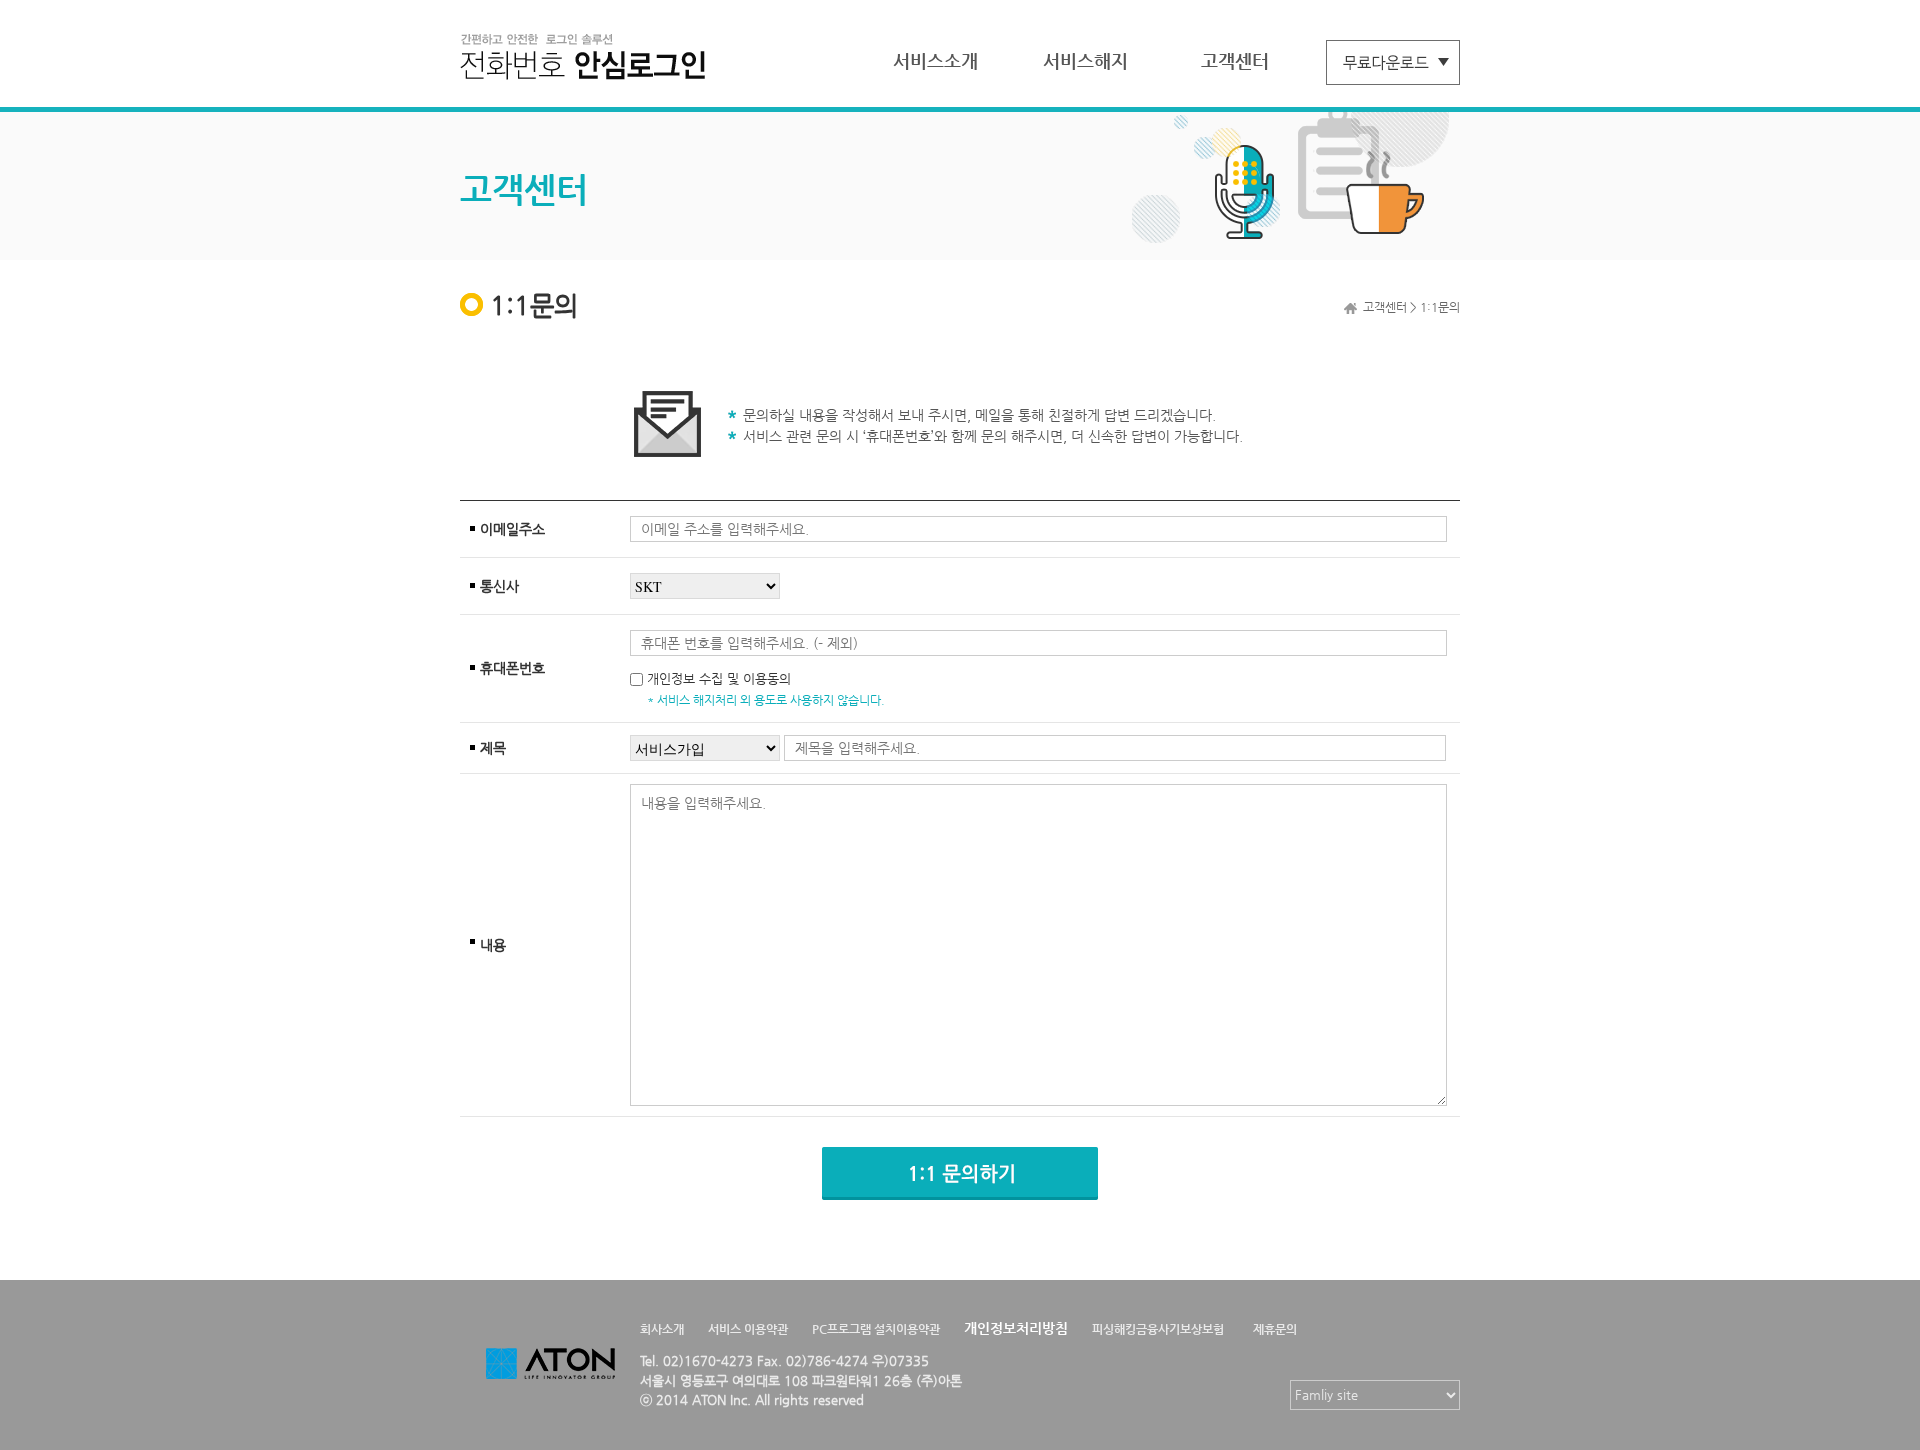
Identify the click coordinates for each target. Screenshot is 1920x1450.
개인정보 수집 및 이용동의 (719, 678)
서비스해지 (1085, 60)
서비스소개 (935, 60)
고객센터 (1235, 60)
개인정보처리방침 (1016, 1328)
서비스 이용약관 (748, 1329)
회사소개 (662, 1329)
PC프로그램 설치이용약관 (876, 1329)
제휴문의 (1275, 1329)
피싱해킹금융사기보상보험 (1158, 1329)
